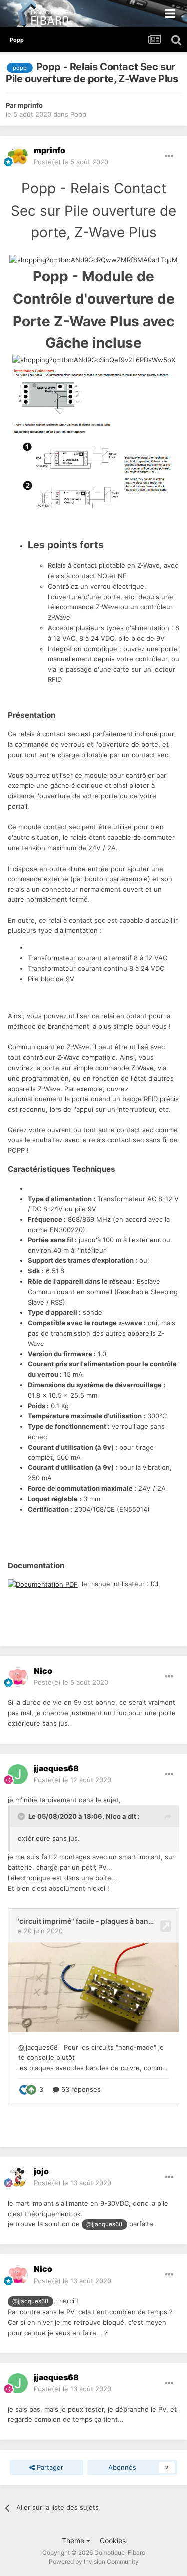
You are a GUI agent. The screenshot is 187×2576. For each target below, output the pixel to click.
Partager (49, 2467)
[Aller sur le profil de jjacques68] (18, 1774)
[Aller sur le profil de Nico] (18, 1677)
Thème (74, 2540)
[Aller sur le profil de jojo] (18, 2177)
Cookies (113, 2540)
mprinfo (30, 105)
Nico (113, 1816)
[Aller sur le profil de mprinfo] (18, 156)
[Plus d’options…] (169, 156)
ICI (154, 1584)
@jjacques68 (104, 2224)
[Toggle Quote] (22, 1816)
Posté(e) (71, 162)
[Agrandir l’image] (93, 259)
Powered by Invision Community (94, 2561)
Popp (78, 114)
